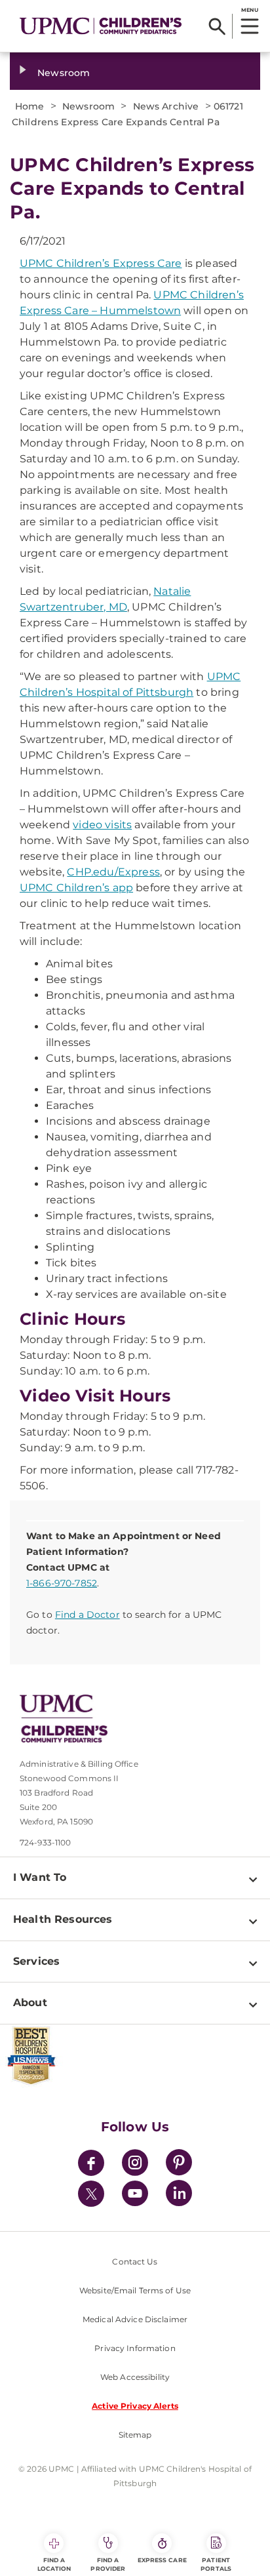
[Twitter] (91, 2194)
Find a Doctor (87, 1615)
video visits (102, 825)
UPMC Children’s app (76, 888)
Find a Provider (108, 2564)
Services (36, 1961)
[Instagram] (135, 2164)
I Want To (40, 1877)
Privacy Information (135, 2348)
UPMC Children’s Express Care (101, 263)
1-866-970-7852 (62, 1583)
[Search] (217, 26)
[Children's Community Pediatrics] (101, 26)
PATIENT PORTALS (216, 2564)
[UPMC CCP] (145, 1719)
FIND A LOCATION (54, 2564)
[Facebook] (91, 2164)
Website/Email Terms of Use (135, 2290)
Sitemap (135, 2435)
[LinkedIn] (179, 2195)
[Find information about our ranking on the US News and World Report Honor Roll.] (135, 2056)
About (30, 2002)
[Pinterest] (179, 2164)
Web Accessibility (135, 2377)
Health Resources (63, 1919)
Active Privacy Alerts (135, 2406)
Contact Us (135, 2262)
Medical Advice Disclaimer (135, 2319)
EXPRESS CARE (162, 2560)
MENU (249, 10)
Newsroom (64, 73)
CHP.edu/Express (113, 872)
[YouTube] (135, 2195)
